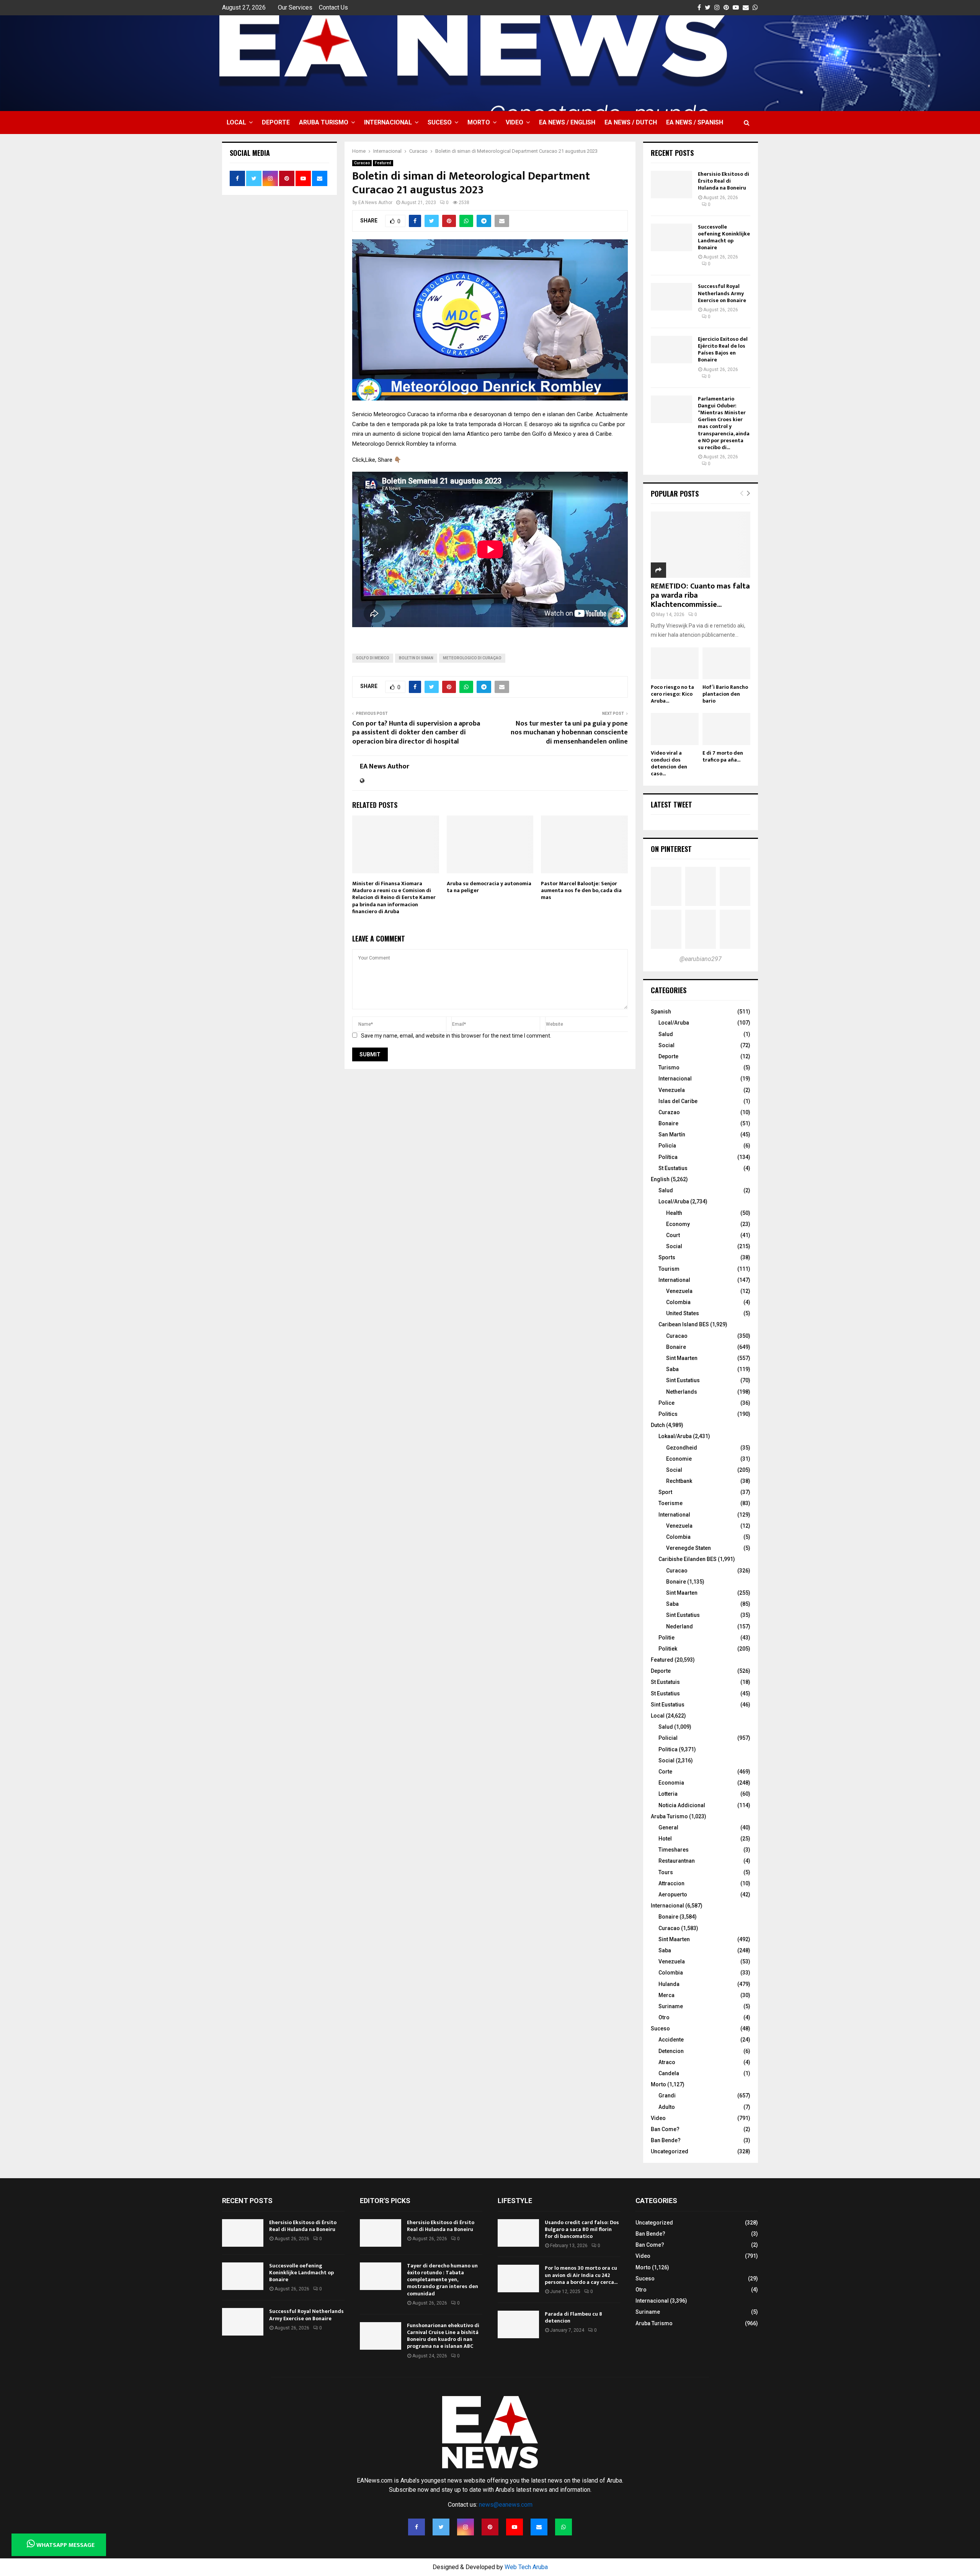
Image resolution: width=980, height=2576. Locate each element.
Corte (665, 1772)
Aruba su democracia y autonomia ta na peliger (489, 887)
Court (673, 1235)
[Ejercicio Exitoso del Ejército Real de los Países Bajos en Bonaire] (671, 350)
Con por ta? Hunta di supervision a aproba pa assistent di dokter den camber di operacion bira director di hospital (416, 733)
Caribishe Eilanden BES (688, 1559)
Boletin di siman (416, 658)
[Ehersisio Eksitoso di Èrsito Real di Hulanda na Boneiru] (671, 185)
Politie (666, 1638)
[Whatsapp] (563, 2527)
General (668, 1827)
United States (683, 1313)
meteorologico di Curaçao (472, 658)
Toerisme (670, 1503)
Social (666, 1045)
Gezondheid (682, 1448)
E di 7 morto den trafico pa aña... (723, 756)
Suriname (671, 2006)
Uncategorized (670, 2151)
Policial (668, 1738)
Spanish (661, 1012)
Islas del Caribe (678, 1101)
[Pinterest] (490, 2527)
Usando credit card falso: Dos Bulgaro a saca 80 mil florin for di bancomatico (582, 2229)
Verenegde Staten (688, 1548)
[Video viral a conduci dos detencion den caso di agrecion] (675, 729)
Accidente (671, 2040)
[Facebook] (416, 2527)
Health (674, 1213)
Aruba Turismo (324, 122)
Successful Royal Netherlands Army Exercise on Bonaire (722, 293)
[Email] (539, 2527)
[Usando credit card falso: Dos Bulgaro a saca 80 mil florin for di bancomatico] (518, 2233)
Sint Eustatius (683, 1380)
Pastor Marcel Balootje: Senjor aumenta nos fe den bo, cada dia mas (581, 890)
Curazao (669, 1112)
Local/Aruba (674, 1023)
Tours (666, 1872)
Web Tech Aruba (526, 2567)
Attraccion (671, 1883)
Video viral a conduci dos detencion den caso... (669, 763)
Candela (669, 2073)
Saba (672, 1369)
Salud (666, 1034)
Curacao (362, 163)
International (674, 1280)
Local (236, 122)
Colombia (678, 1302)
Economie (679, 1459)
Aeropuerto (673, 1894)
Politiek (668, 1649)
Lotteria (668, 1794)
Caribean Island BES (684, 1324)
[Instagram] (465, 2527)
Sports (667, 1257)
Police (666, 1403)
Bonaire (668, 1123)
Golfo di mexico (373, 658)
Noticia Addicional (682, 1805)
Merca (666, 1995)
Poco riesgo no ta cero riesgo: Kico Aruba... (672, 694)
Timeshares (674, 1850)
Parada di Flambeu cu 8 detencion (573, 2317)
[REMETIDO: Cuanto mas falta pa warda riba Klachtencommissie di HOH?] (701, 545)
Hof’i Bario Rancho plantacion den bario (725, 694)
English (660, 1179)
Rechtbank (679, 1481)
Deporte (276, 122)
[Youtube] (514, 2527)
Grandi (667, 2095)
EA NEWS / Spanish (695, 122)
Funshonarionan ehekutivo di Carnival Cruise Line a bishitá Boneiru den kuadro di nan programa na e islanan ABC (443, 2336)
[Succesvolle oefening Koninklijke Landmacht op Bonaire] (671, 237)
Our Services (295, 7)
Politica (668, 1749)
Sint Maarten (682, 1358)
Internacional (388, 122)
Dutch (658, 1425)
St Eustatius (673, 1168)
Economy (678, 1224)
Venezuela (672, 1090)
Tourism (669, 1269)
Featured (383, 163)
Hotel (665, 1839)
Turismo (669, 1067)
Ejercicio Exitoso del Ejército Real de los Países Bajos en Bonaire (723, 350)
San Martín (672, 1134)
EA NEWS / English (567, 122)
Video (514, 122)
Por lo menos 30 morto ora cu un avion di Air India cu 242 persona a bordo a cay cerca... (581, 2275)
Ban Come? (665, 2129)
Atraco (667, 2062)
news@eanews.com (506, 2505)
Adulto (667, 2107)
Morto (479, 122)
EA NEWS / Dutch (631, 122)
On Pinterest (671, 849)
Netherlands (682, 1392)
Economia (671, 1783)
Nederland (679, 1626)
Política (668, 1157)
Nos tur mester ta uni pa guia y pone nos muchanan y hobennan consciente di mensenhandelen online (569, 733)
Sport (665, 1492)
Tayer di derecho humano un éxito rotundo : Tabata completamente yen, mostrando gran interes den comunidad (443, 2280)
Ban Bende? (666, 2140)
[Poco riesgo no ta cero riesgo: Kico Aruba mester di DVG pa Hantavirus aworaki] (675, 663)
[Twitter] (441, 2527)
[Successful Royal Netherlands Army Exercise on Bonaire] (671, 297)
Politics (668, 1414)
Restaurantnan (677, 1861)
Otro (664, 2017)
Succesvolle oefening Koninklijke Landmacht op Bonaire (724, 237)
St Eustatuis (665, 1682)
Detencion (671, 2051)
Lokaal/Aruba (675, 1436)
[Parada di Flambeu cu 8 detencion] (518, 2324)
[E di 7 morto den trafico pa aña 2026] (726, 729)
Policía (667, 1146)
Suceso (440, 122)
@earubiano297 (701, 959)
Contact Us (333, 7)
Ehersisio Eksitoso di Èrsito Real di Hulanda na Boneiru (724, 181)
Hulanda (669, 1984)
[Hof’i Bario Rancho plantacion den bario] (726, 663)
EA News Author (375, 203)
